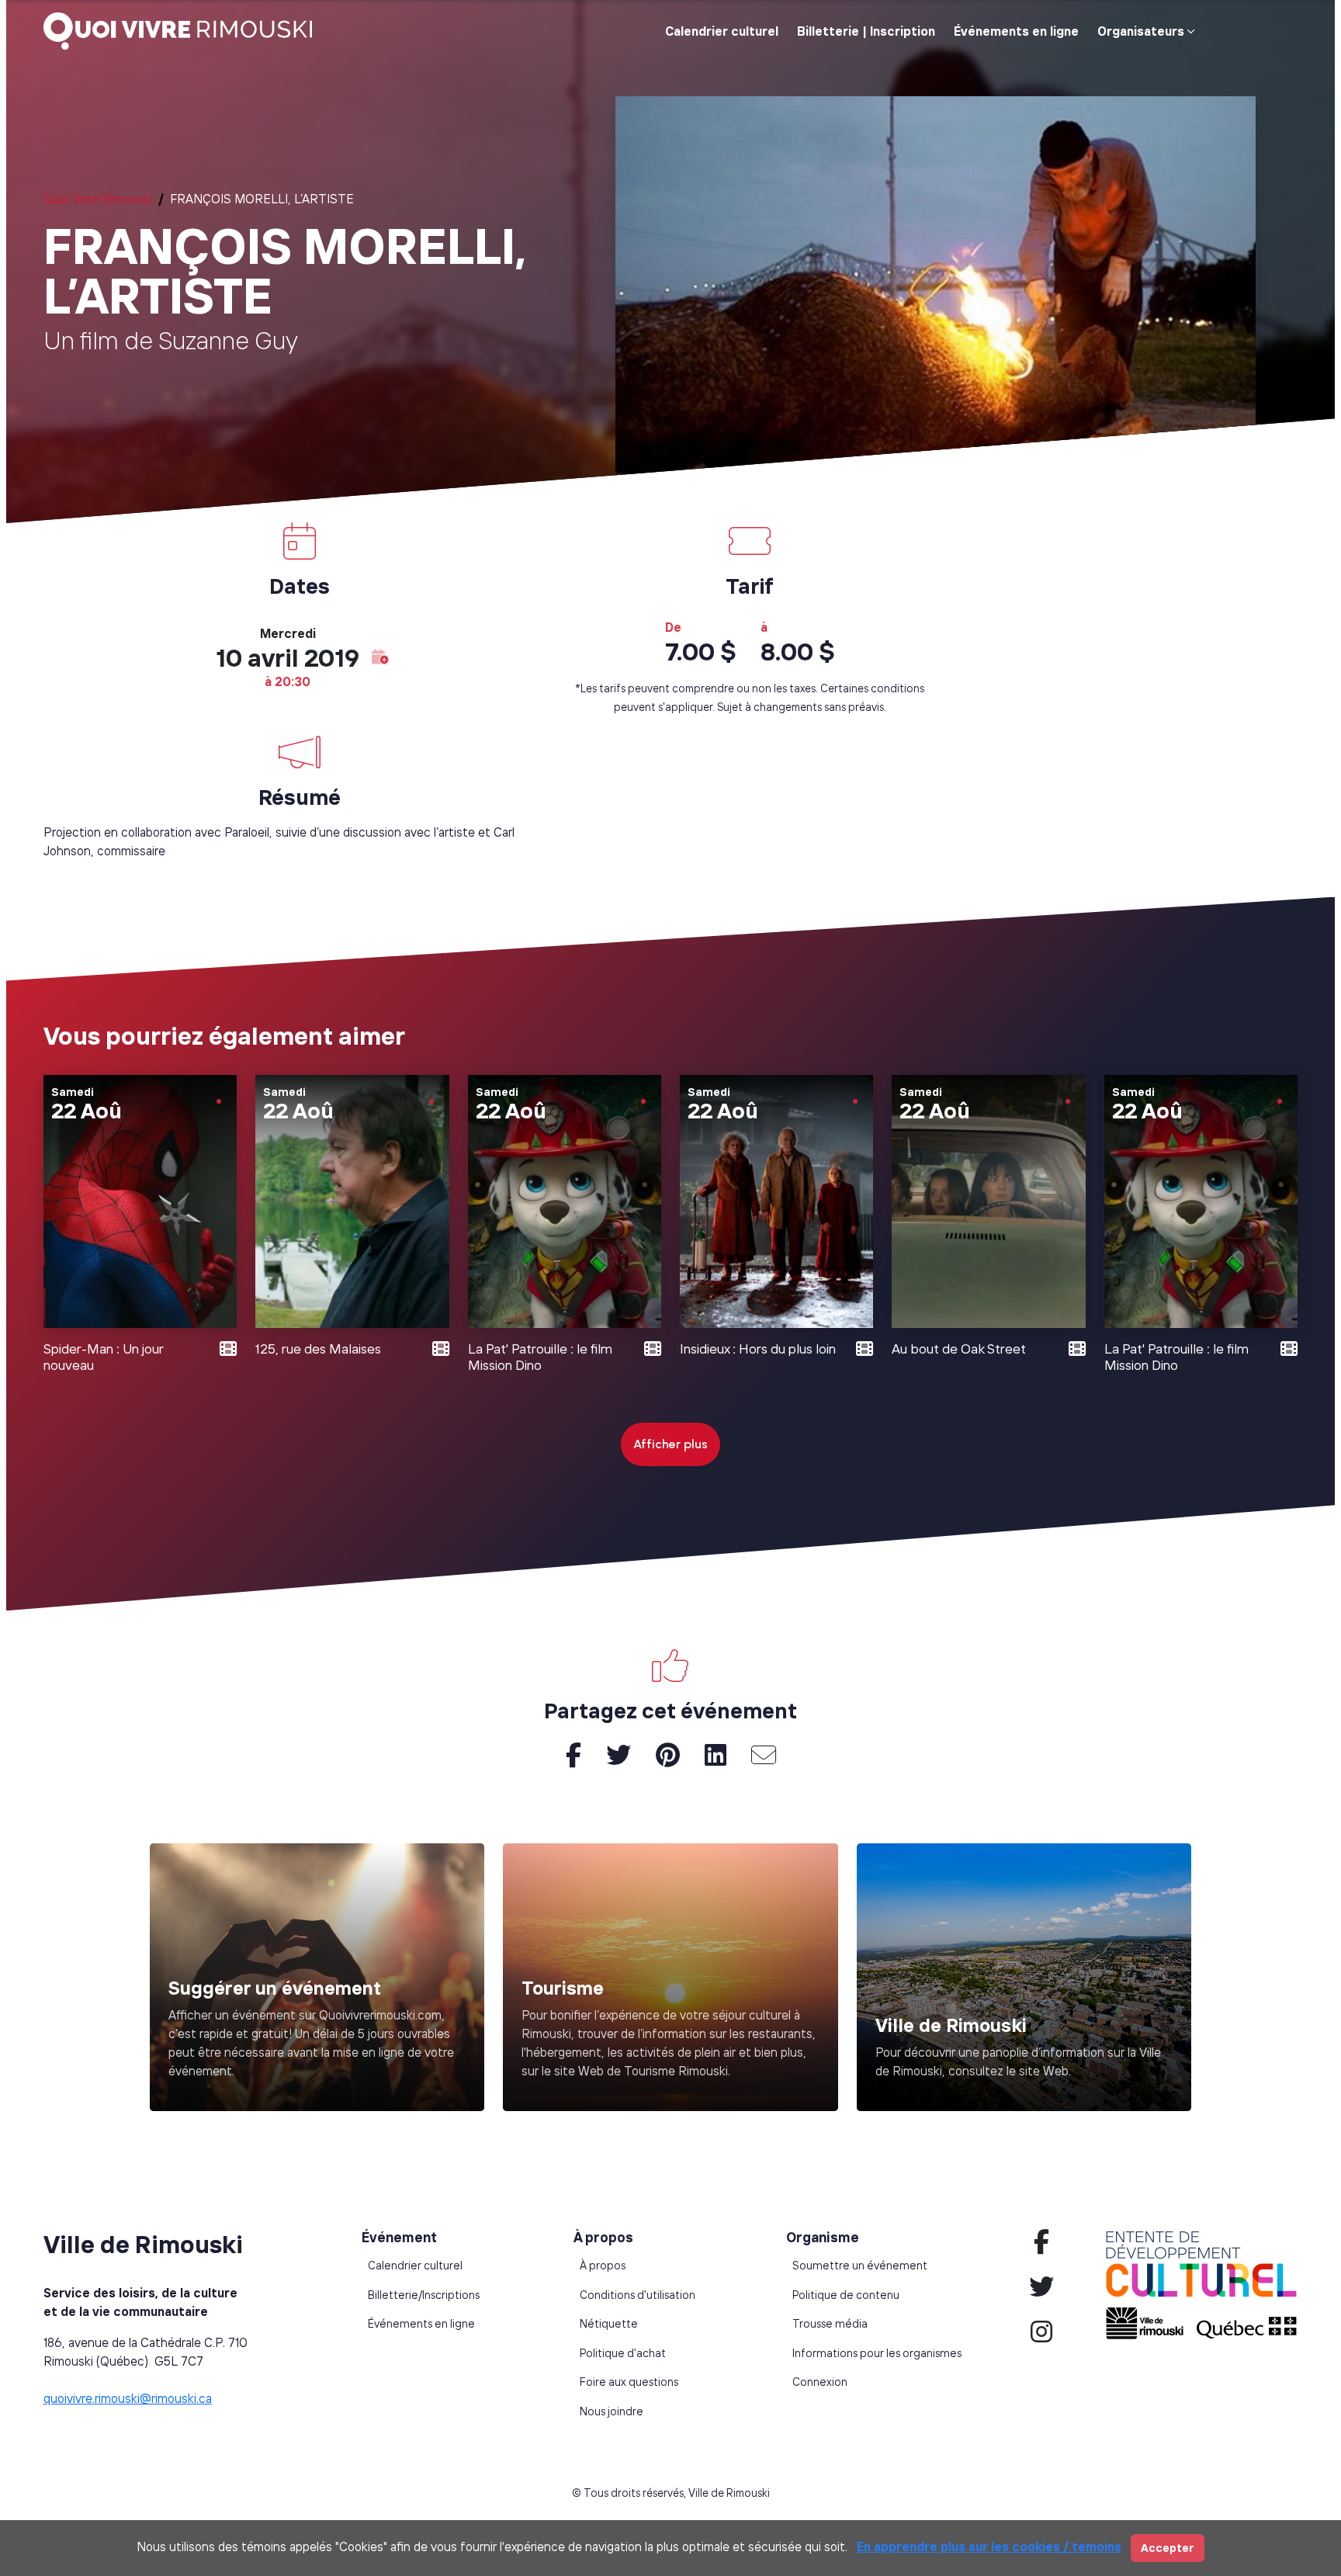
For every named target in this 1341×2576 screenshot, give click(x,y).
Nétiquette (609, 2324)
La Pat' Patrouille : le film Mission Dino (540, 1357)
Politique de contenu (846, 2295)
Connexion (820, 2382)
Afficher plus (670, 1444)
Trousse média (830, 2324)
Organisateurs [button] (1141, 31)
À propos (603, 2266)
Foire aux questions (629, 2382)
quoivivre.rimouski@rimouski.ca (128, 2398)
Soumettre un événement (860, 2266)
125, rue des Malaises (318, 1349)
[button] (380, 657)
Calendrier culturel (722, 31)
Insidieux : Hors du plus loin (758, 1349)
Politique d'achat (623, 2353)
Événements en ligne (1016, 31)
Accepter (1168, 2548)
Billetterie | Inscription (866, 31)
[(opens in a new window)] (670, 1977)
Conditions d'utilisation (638, 2295)
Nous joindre (612, 2411)
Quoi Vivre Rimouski (98, 199)
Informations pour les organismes (877, 2353)
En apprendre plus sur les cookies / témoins (989, 2547)
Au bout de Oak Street (959, 1349)
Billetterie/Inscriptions (424, 2295)
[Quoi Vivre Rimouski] (184, 31)
